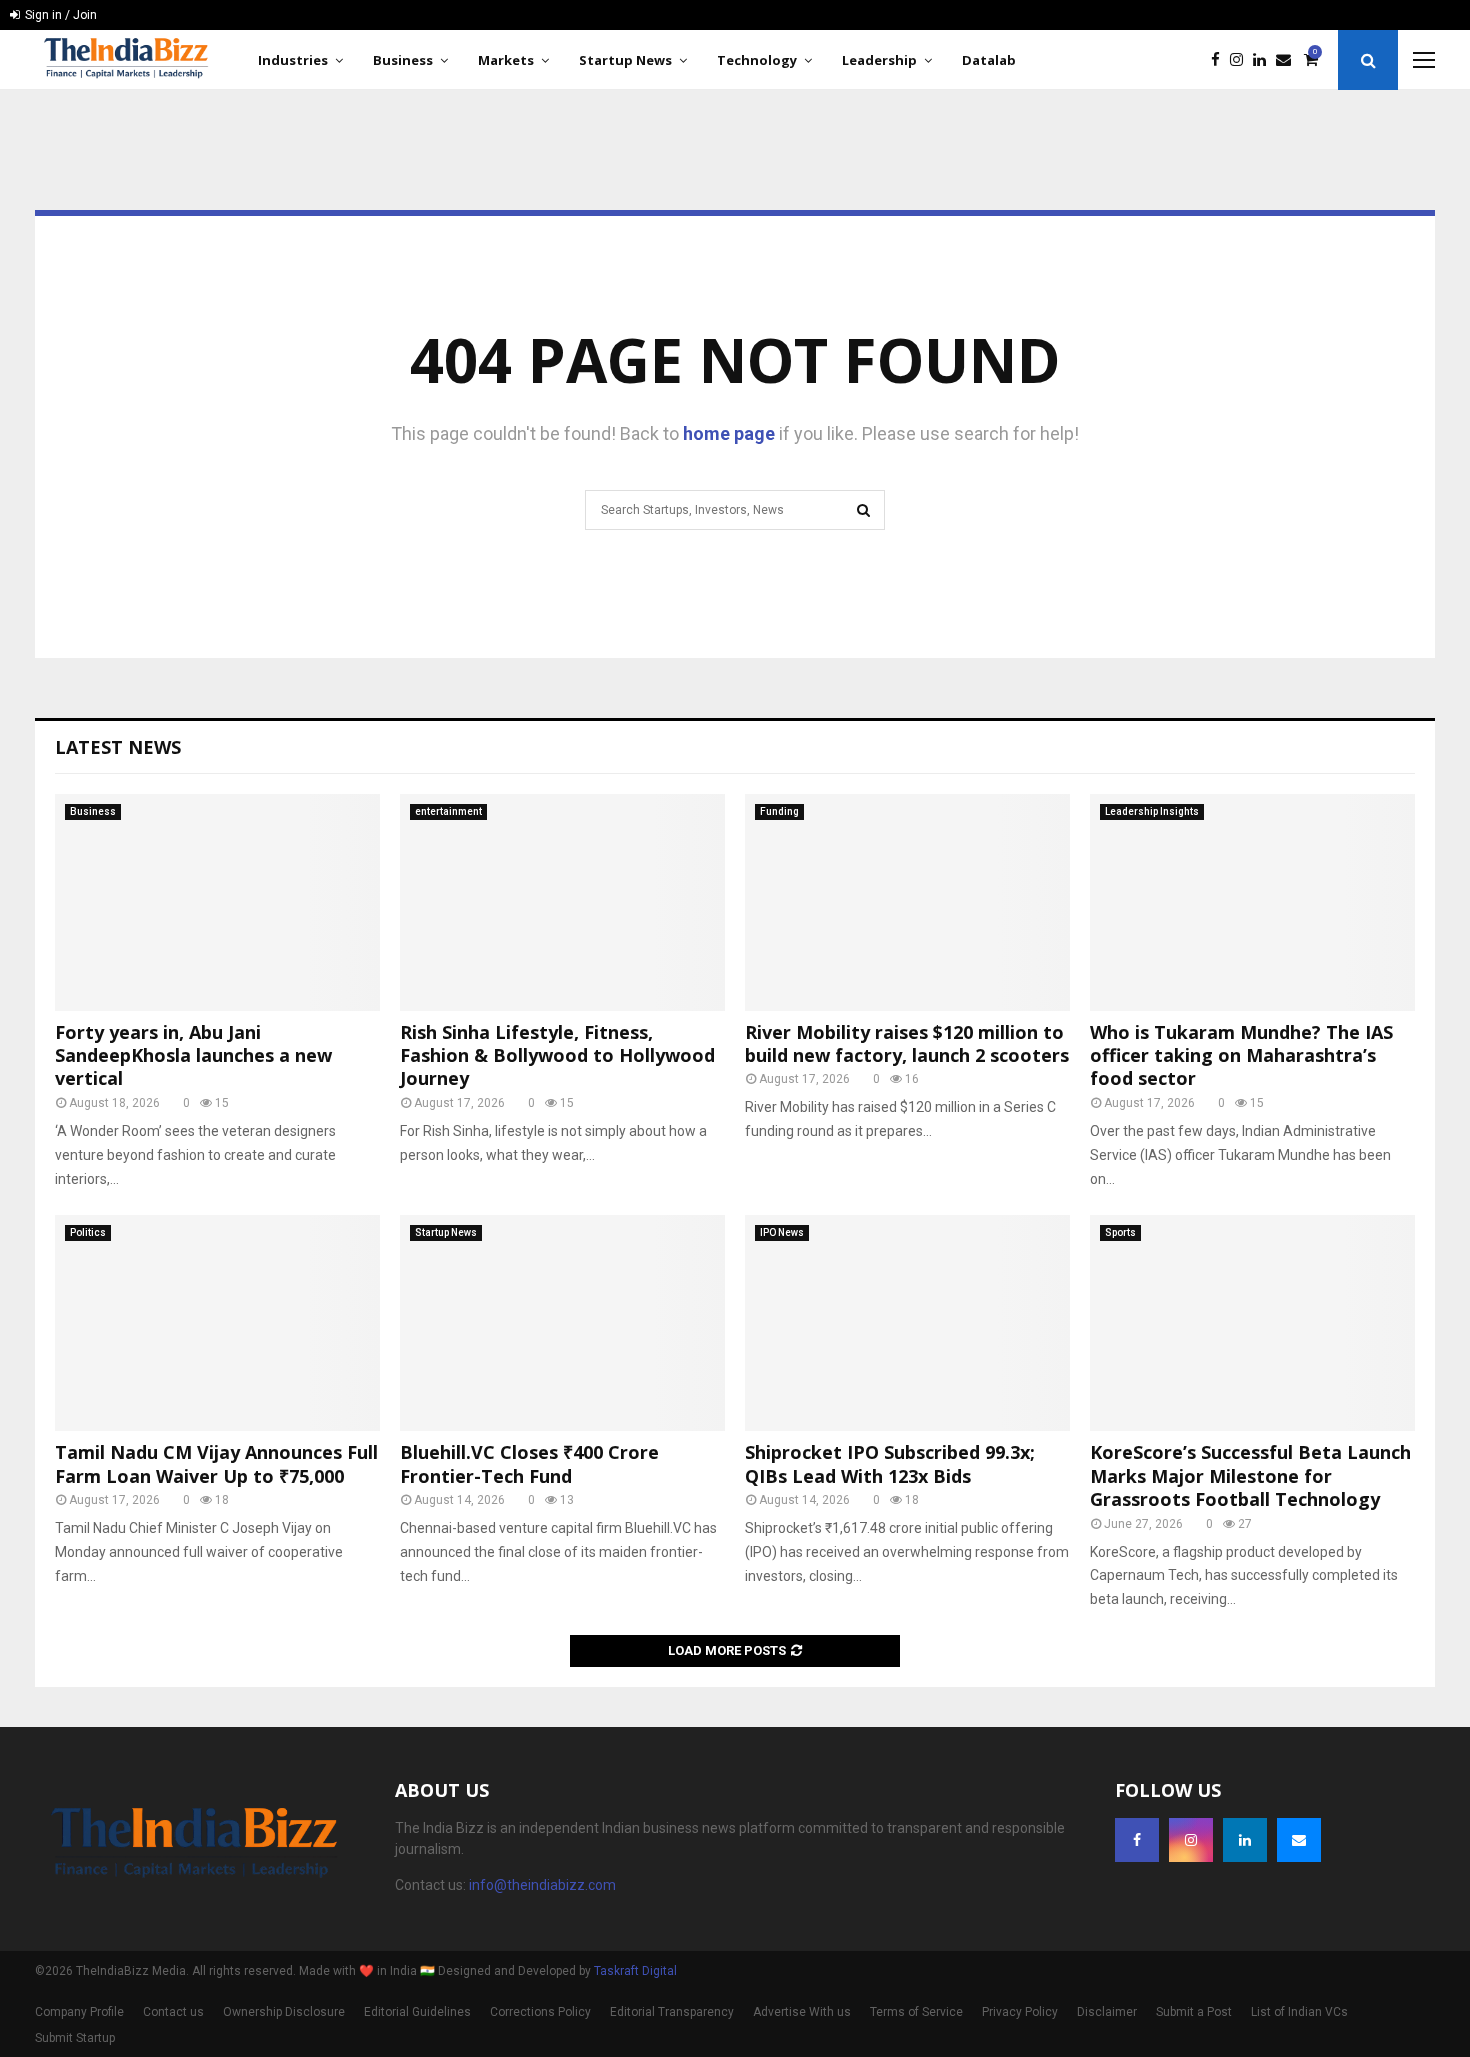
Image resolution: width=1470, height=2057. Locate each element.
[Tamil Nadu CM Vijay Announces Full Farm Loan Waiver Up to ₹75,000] (217, 1323)
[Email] (1288, 60)
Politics (88, 1232)
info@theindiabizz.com (542, 1885)
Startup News (625, 60)
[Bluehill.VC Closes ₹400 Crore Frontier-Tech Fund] (562, 1323)
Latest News (118, 747)
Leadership (879, 60)
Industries (293, 60)
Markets (506, 60)
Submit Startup (75, 2038)
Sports (1120, 1232)
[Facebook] (1220, 60)
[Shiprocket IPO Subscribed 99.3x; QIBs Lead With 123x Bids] (907, 1323)
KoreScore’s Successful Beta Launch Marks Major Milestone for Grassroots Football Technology (1250, 1475)
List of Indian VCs (1299, 2012)
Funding (779, 811)
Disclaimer (1107, 2012)
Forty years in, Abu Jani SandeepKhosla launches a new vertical (193, 1055)
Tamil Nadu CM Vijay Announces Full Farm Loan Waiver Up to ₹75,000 (216, 1463)
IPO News (782, 1232)
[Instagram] (1241, 60)
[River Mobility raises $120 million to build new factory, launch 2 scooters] (907, 902)
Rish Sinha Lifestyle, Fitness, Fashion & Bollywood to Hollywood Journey (557, 1055)
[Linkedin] (1264, 60)
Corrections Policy (540, 2012)
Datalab (989, 60)
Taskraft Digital (635, 1971)
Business (403, 60)
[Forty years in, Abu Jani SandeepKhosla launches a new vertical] (217, 902)
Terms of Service (916, 2012)
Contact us (173, 2012)
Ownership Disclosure (284, 2012)
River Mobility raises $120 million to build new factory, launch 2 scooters (907, 1043)
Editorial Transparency (672, 2012)
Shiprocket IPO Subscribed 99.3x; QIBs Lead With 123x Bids (890, 1463)
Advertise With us (802, 2012)
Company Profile (79, 2012)
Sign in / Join (59, 15)
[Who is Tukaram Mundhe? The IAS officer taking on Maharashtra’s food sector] (1252, 902)
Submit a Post (1194, 2012)
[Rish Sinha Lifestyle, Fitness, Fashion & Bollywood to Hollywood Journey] (562, 902)
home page (729, 433)
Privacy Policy (1020, 2012)
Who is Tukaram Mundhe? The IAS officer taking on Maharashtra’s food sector (1241, 1055)
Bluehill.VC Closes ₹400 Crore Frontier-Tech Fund (529, 1463)
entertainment (448, 811)
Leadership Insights (1152, 811)
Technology (757, 60)
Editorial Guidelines (417, 2012)
